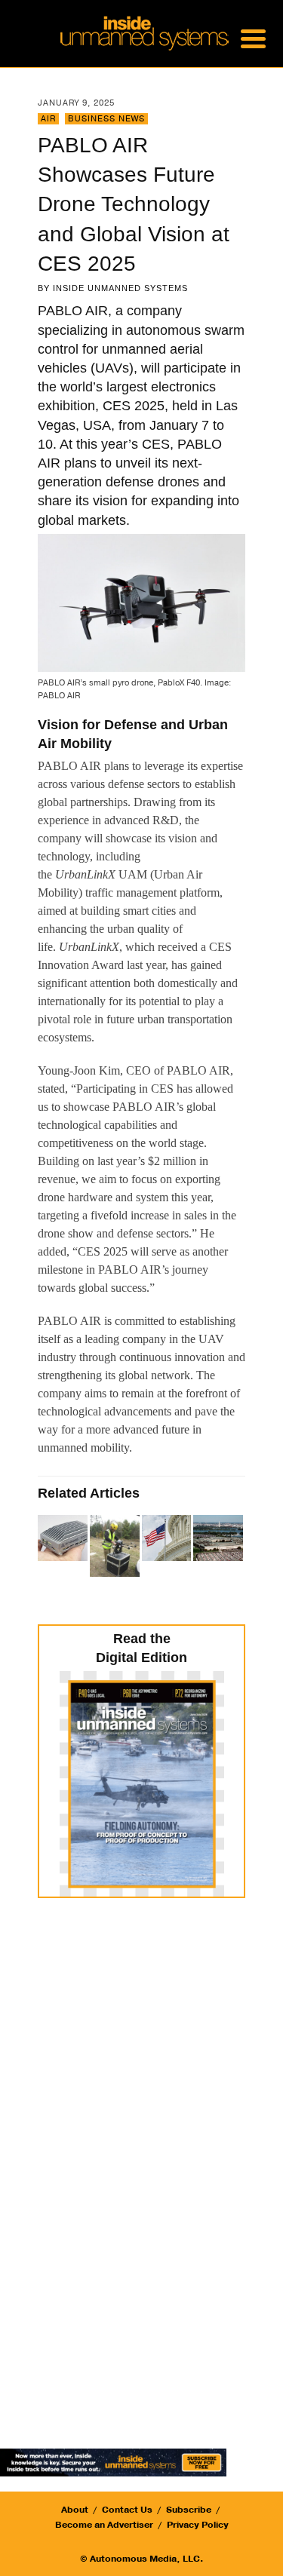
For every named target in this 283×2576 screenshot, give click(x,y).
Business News (106, 119)
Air (48, 119)
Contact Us (127, 2510)
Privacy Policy (198, 2525)
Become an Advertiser (104, 2525)
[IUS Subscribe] (113, 2461)
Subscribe (189, 2510)
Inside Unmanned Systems (120, 288)
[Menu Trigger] (253, 38)
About (75, 2510)
